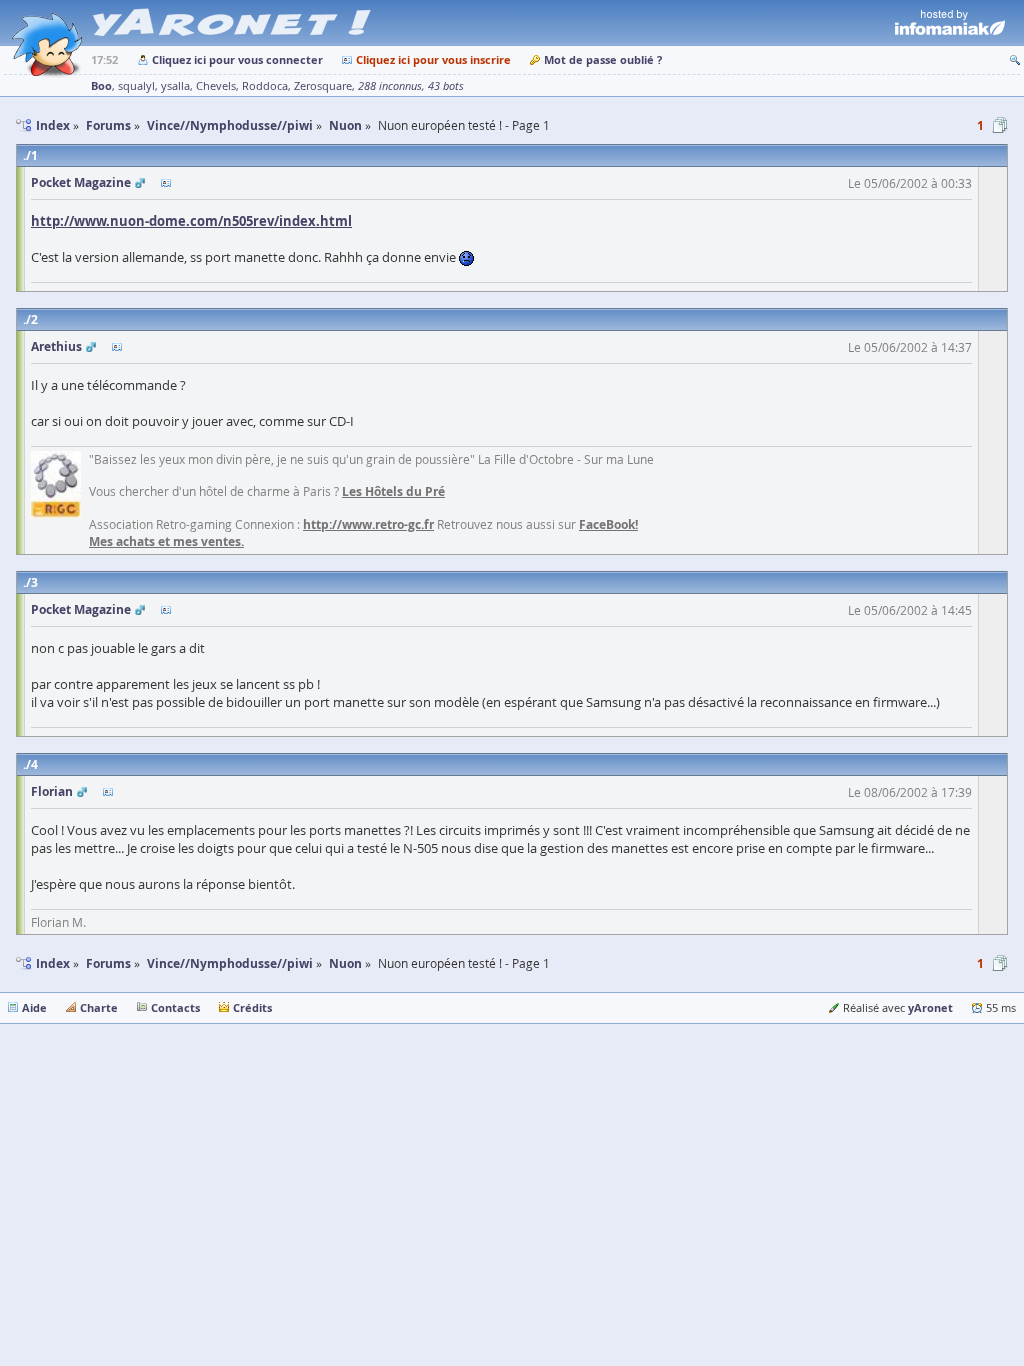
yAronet (930, 1007)
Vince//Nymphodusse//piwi (230, 963)
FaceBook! (608, 524)
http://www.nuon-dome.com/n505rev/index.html (191, 221)
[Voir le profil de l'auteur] (166, 183)
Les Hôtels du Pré (393, 491)
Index (53, 963)
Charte (99, 1007)
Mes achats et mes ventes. (166, 541)
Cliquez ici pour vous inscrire (433, 59)
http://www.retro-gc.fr (368, 524)
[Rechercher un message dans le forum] (1015, 59)
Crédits (252, 1007)
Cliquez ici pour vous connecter (237, 59)
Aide (34, 1007)
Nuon (345, 963)
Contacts (175, 1007)
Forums (108, 963)
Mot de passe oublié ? (603, 59)
